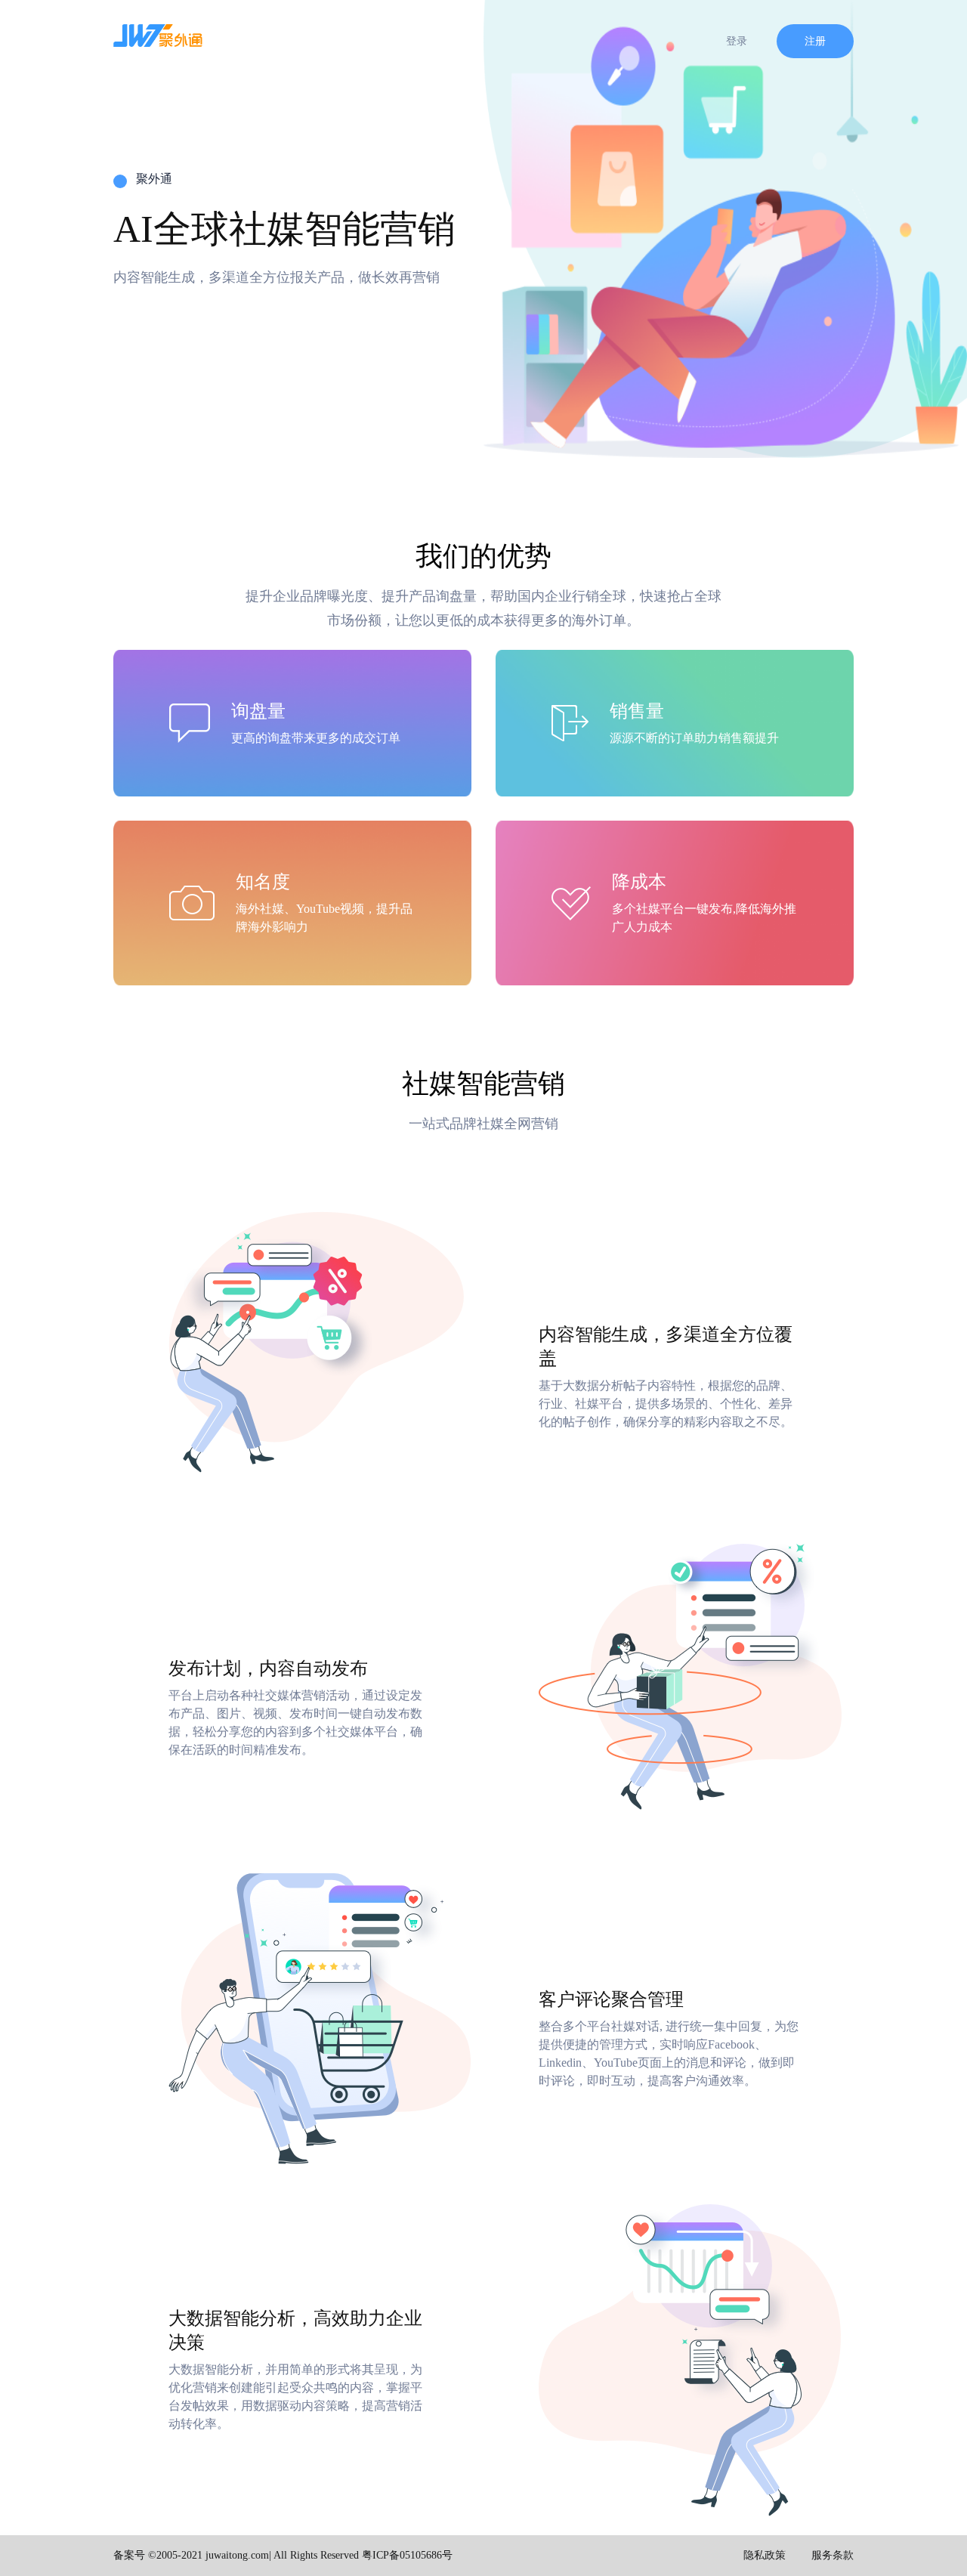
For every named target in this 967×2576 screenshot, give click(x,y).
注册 (815, 41)
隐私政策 (765, 2555)
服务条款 (833, 2555)
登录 (737, 41)
